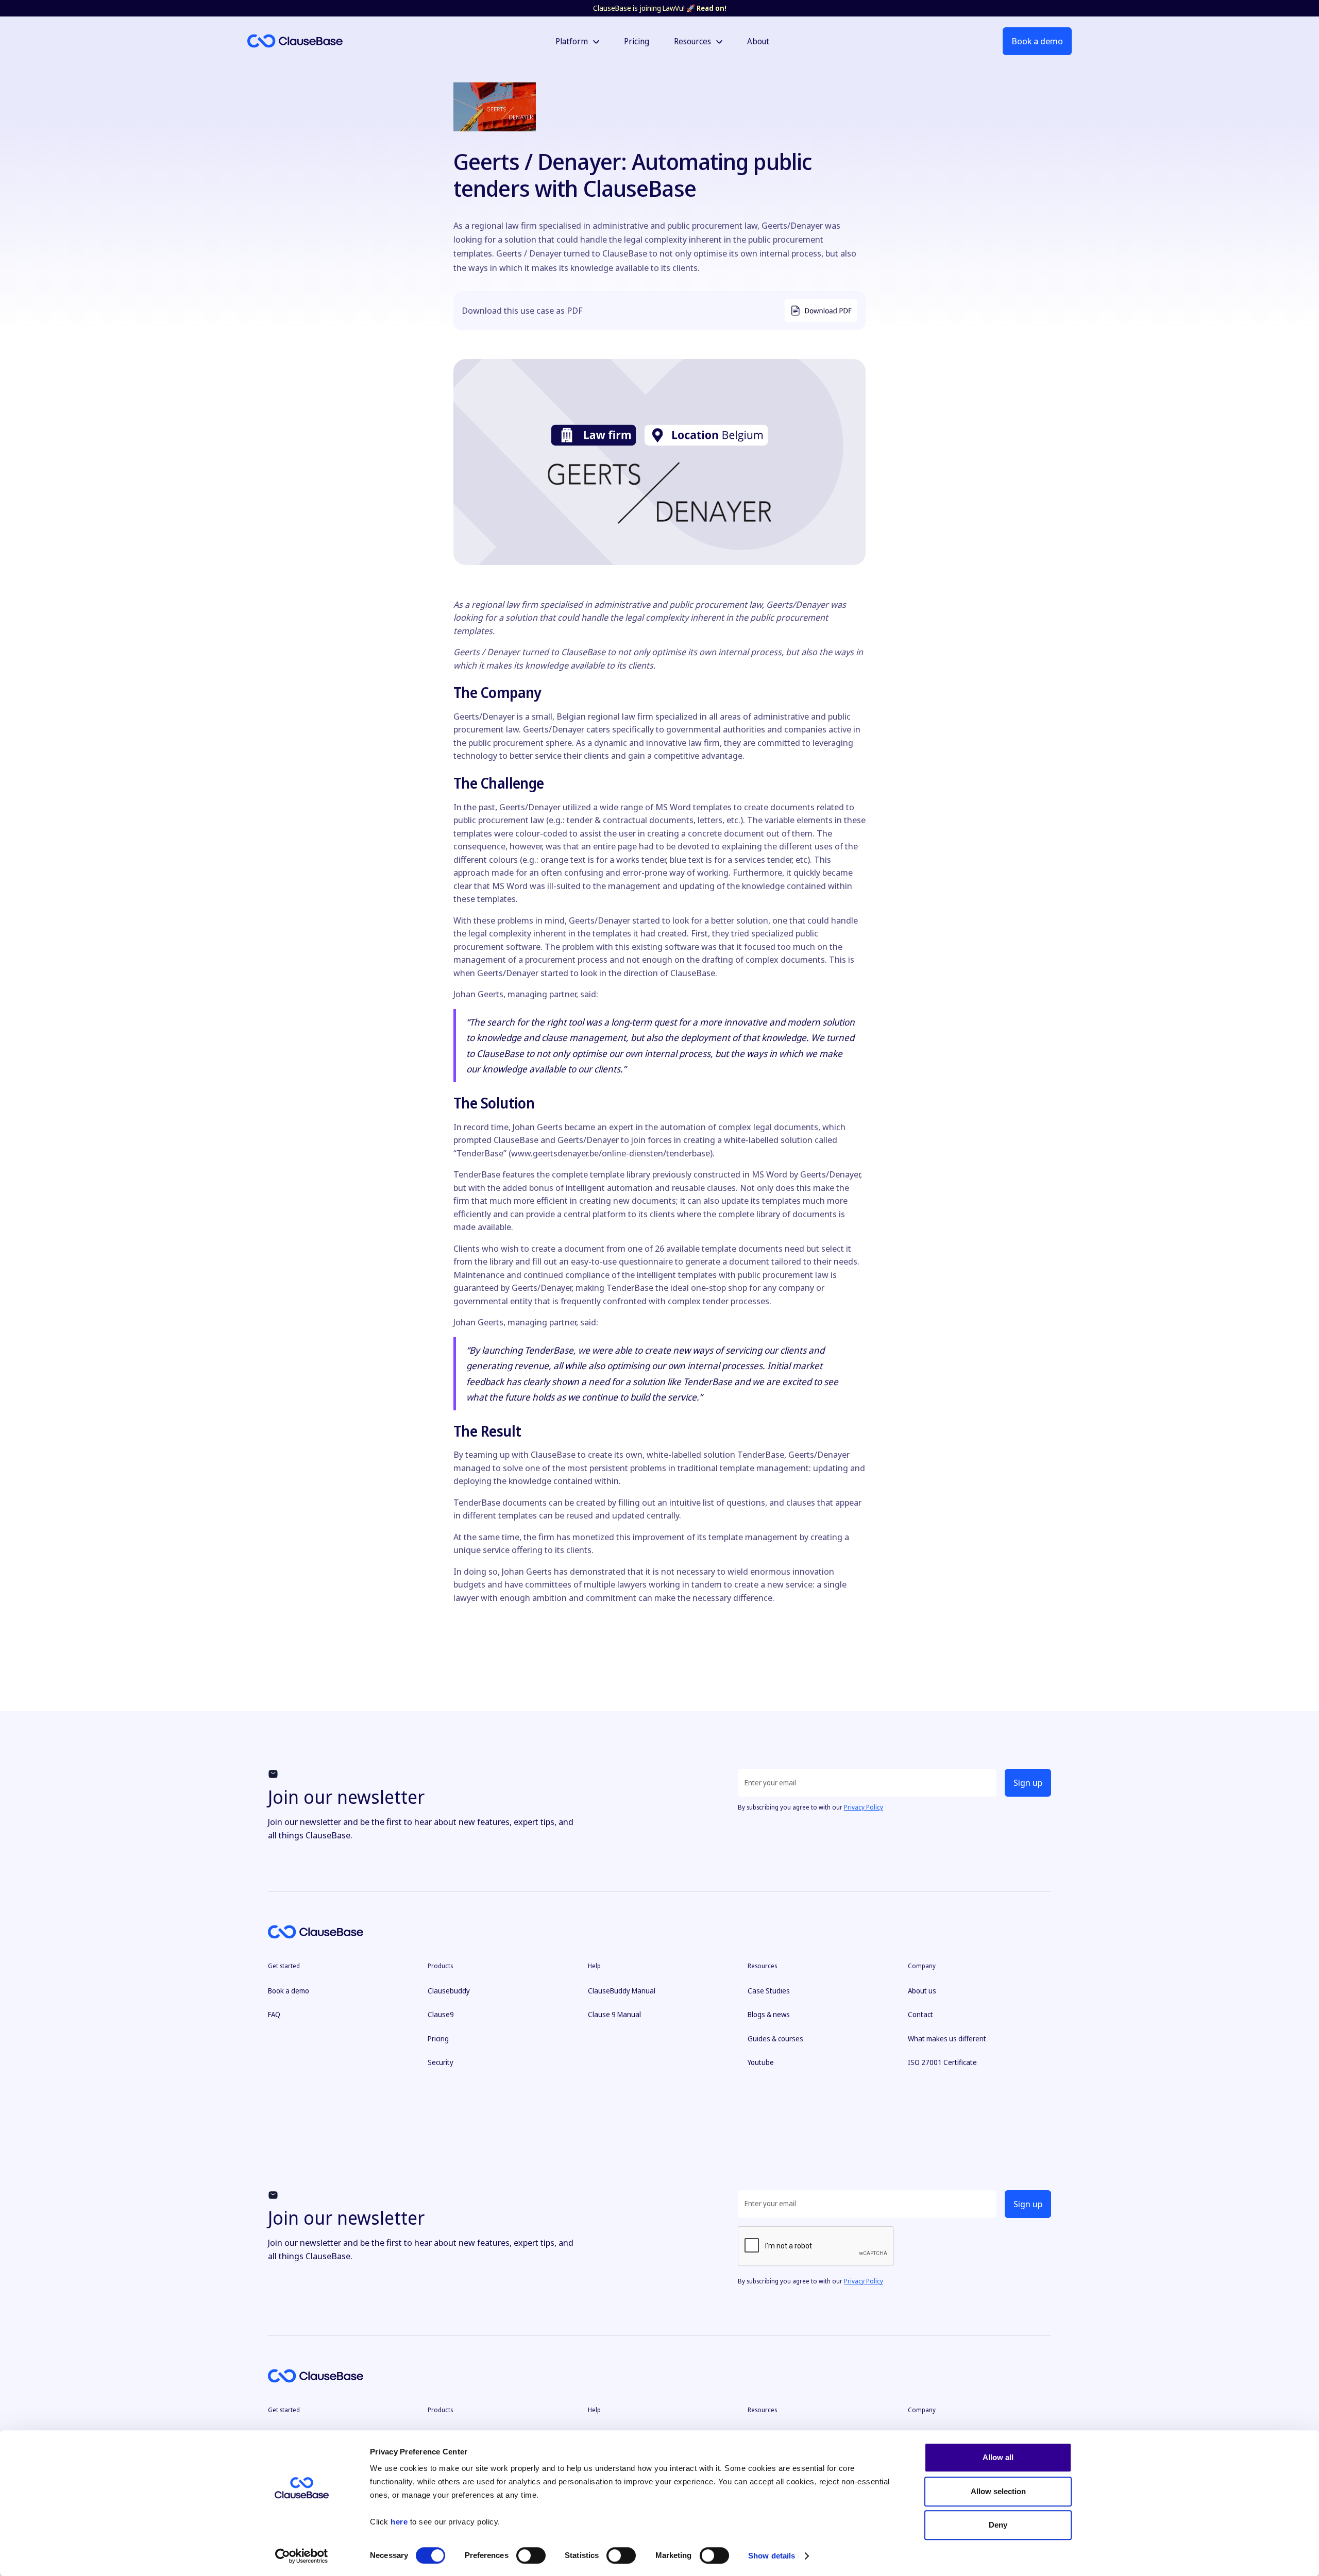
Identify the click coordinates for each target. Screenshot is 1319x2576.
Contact (920, 2014)
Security (441, 2062)
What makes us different (947, 2038)
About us (922, 1991)
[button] (577, 41)
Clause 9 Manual (614, 2014)
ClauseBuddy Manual (622, 1991)
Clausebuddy (449, 1991)
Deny (998, 2525)
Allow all (998, 2457)
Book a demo (1037, 41)
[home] (348, 41)
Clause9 (441, 2014)
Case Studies (769, 1991)
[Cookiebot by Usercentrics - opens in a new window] (302, 2556)
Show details (772, 2556)
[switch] (531, 2555)
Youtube (761, 2062)
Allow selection (998, 2491)
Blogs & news (769, 2014)
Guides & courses (775, 2038)
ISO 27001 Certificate (942, 2062)
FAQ (274, 2014)
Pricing (438, 2038)
